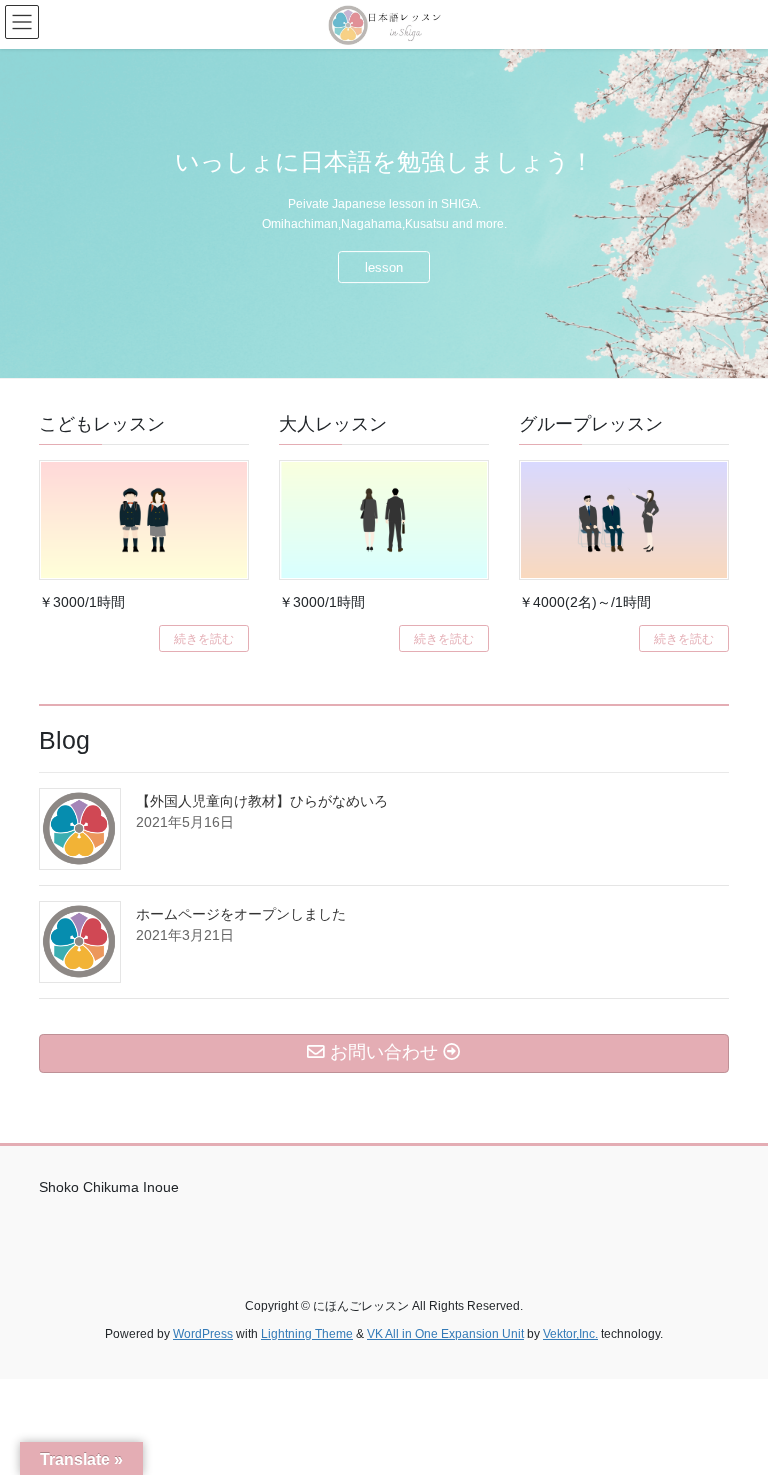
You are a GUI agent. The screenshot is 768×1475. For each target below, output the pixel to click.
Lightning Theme (307, 1334)
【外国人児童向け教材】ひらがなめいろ (262, 801)
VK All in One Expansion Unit (445, 1334)
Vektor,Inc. (570, 1334)
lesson (384, 267)
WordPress (203, 1334)
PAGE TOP (731, 1413)
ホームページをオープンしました (241, 914)
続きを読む (204, 639)
